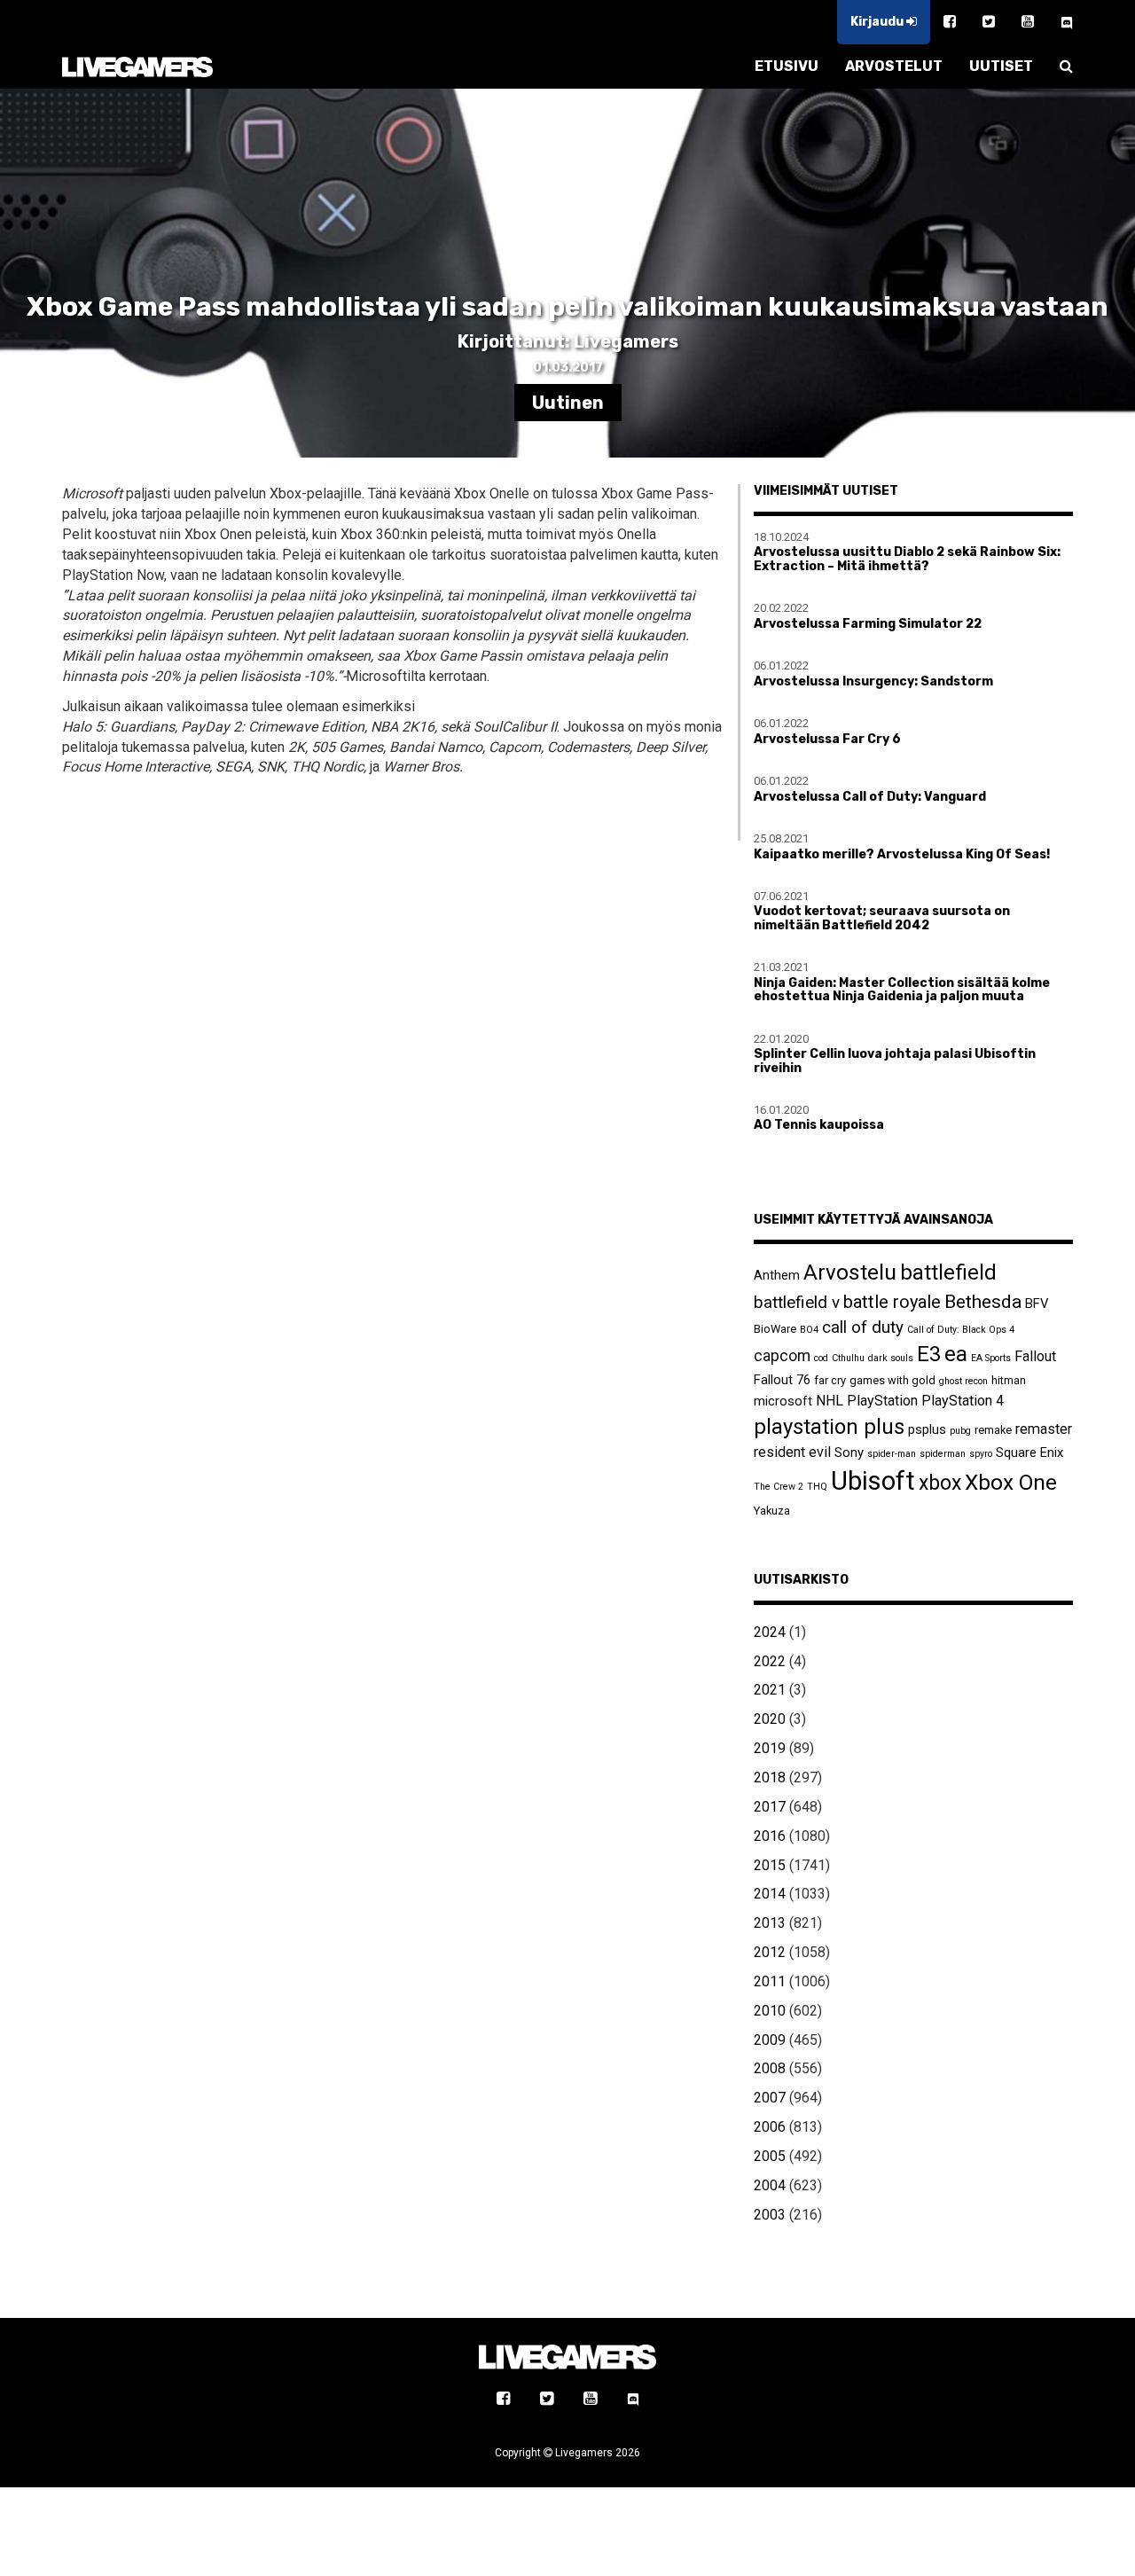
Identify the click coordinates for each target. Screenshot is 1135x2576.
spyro (981, 1454)
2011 (770, 1981)
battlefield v (797, 1302)
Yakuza (772, 1511)
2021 (770, 1690)
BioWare (775, 1329)
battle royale (892, 1302)
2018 (770, 1777)
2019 (770, 1748)
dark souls (891, 1358)
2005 (770, 2156)
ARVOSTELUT (894, 66)
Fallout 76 (782, 1380)
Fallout (1035, 1356)
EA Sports (991, 1358)
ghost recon (963, 1381)
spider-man (892, 1454)
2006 (770, 2127)
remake (993, 1430)
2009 (770, 2040)
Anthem (777, 1275)
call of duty (863, 1327)
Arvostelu (850, 1272)
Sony (849, 1452)
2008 (770, 2068)
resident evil (792, 1452)
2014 (770, 1894)
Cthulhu (848, 1358)
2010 (770, 2011)
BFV (1037, 1304)
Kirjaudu (878, 22)
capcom (782, 1356)
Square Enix (1029, 1452)
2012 (770, 1952)
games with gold (892, 1380)
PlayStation (882, 1401)
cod (821, 1358)
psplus (927, 1429)
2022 (770, 1661)
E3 (929, 1354)
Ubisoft (873, 1481)
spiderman (943, 1454)
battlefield (948, 1272)
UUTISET (1001, 66)
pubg (960, 1431)
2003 (770, 2215)
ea (956, 1354)
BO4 (809, 1330)
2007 (770, 2098)
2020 (770, 1719)
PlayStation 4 (963, 1401)
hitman (1009, 1380)
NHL (830, 1401)
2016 (770, 1836)
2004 (770, 2185)
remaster (1044, 1429)
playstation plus (829, 1427)
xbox (940, 1483)
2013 (770, 1923)
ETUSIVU (787, 66)
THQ (817, 1487)
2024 (770, 1632)
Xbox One (1011, 1482)
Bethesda (983, 1301)
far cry (830, 1380)
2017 (770, 1807)
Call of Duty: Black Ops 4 (961, 1330)
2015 (770, 1865)
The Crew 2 (779, 1487)
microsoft (783, 1401)
